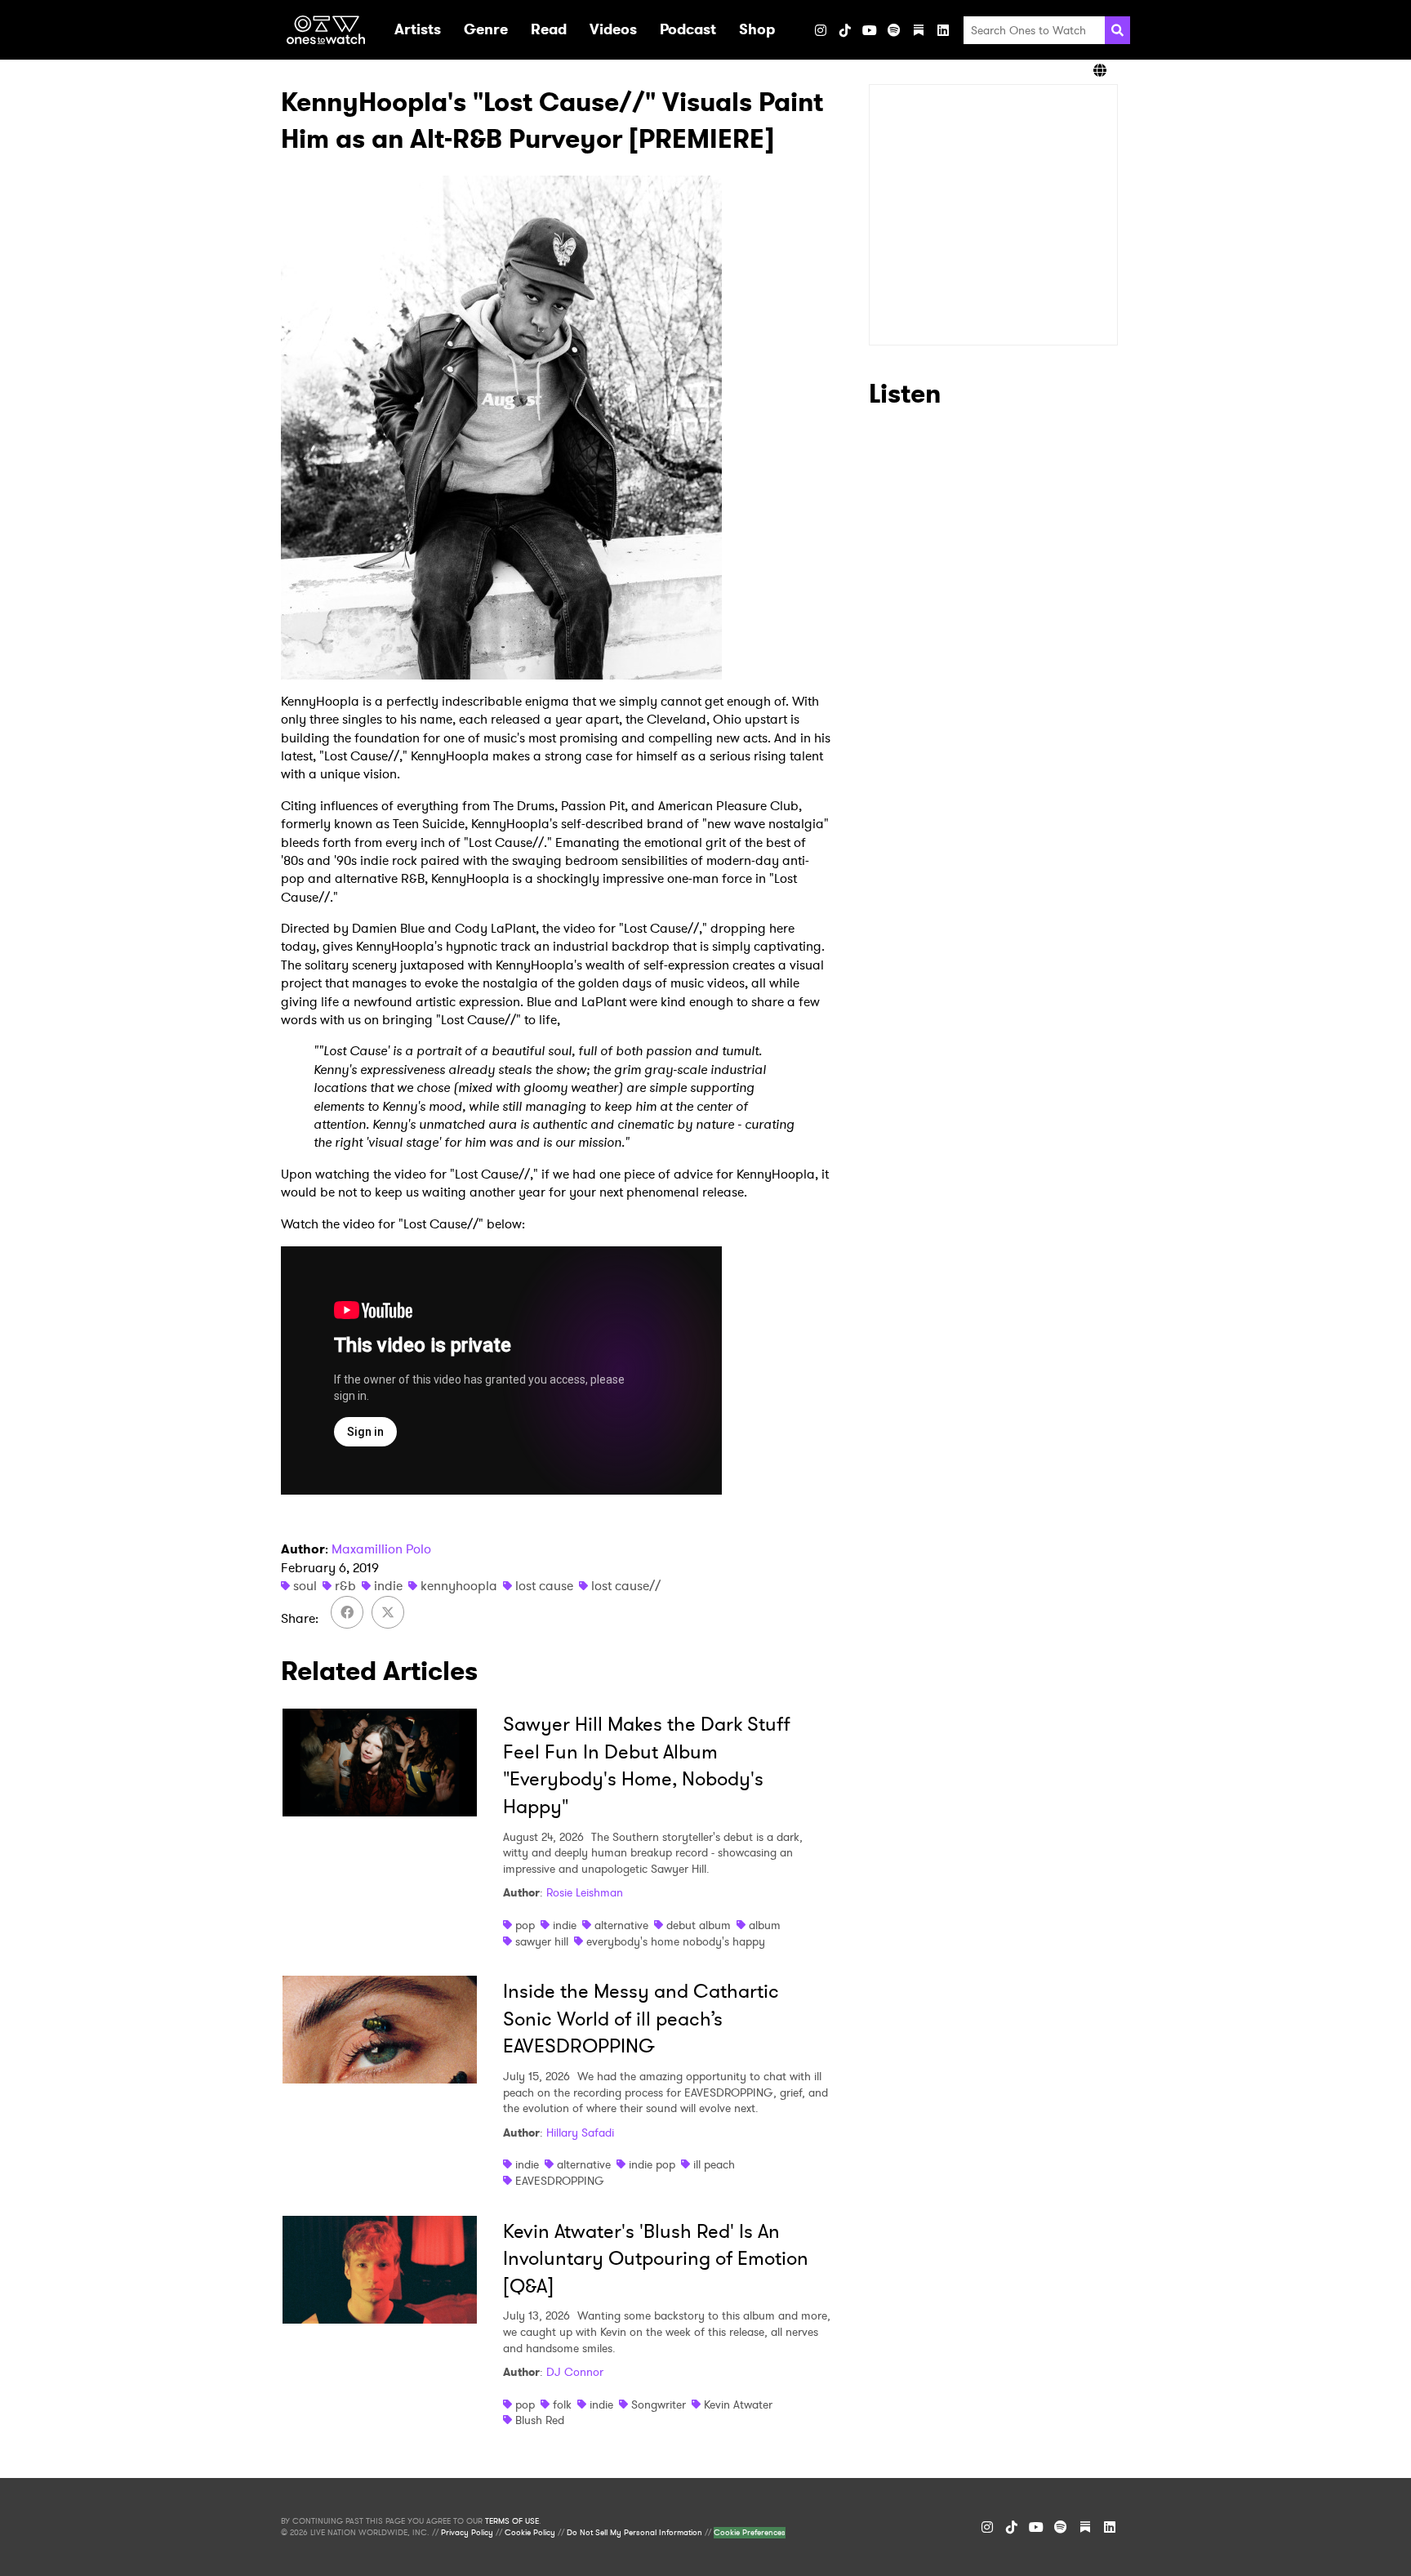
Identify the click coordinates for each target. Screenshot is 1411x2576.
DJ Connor (575, 2372)
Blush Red (540, 2420)
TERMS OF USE (512, 2521)
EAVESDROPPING (560, 2181)
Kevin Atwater (738, 2404)
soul (305, 1586)
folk (562, 2404)
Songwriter (659, 2404)
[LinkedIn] (943, 30)
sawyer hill (542, 1941)
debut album (699, 1925)
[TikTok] (845, 30)
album (765, 1925)
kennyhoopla (459, 1586)
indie (388, 1586)
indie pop (652, 2164)
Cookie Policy (530, 2533)
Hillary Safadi (580, 2133)
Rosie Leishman (585, 1892)
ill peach (714, 2164)
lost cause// (626, 1586)
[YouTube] (870, 30)
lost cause (544, 1586)
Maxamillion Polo (381, 1549)
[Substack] (919, 30)
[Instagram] (821, 30)
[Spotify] (894, 30)
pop (525, 1925)
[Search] (1117, 30)
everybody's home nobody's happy (676, 1941)
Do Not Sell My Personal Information (634, 2533)
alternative (621, 1925)
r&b (345, 1586)
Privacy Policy (467, 2533)
